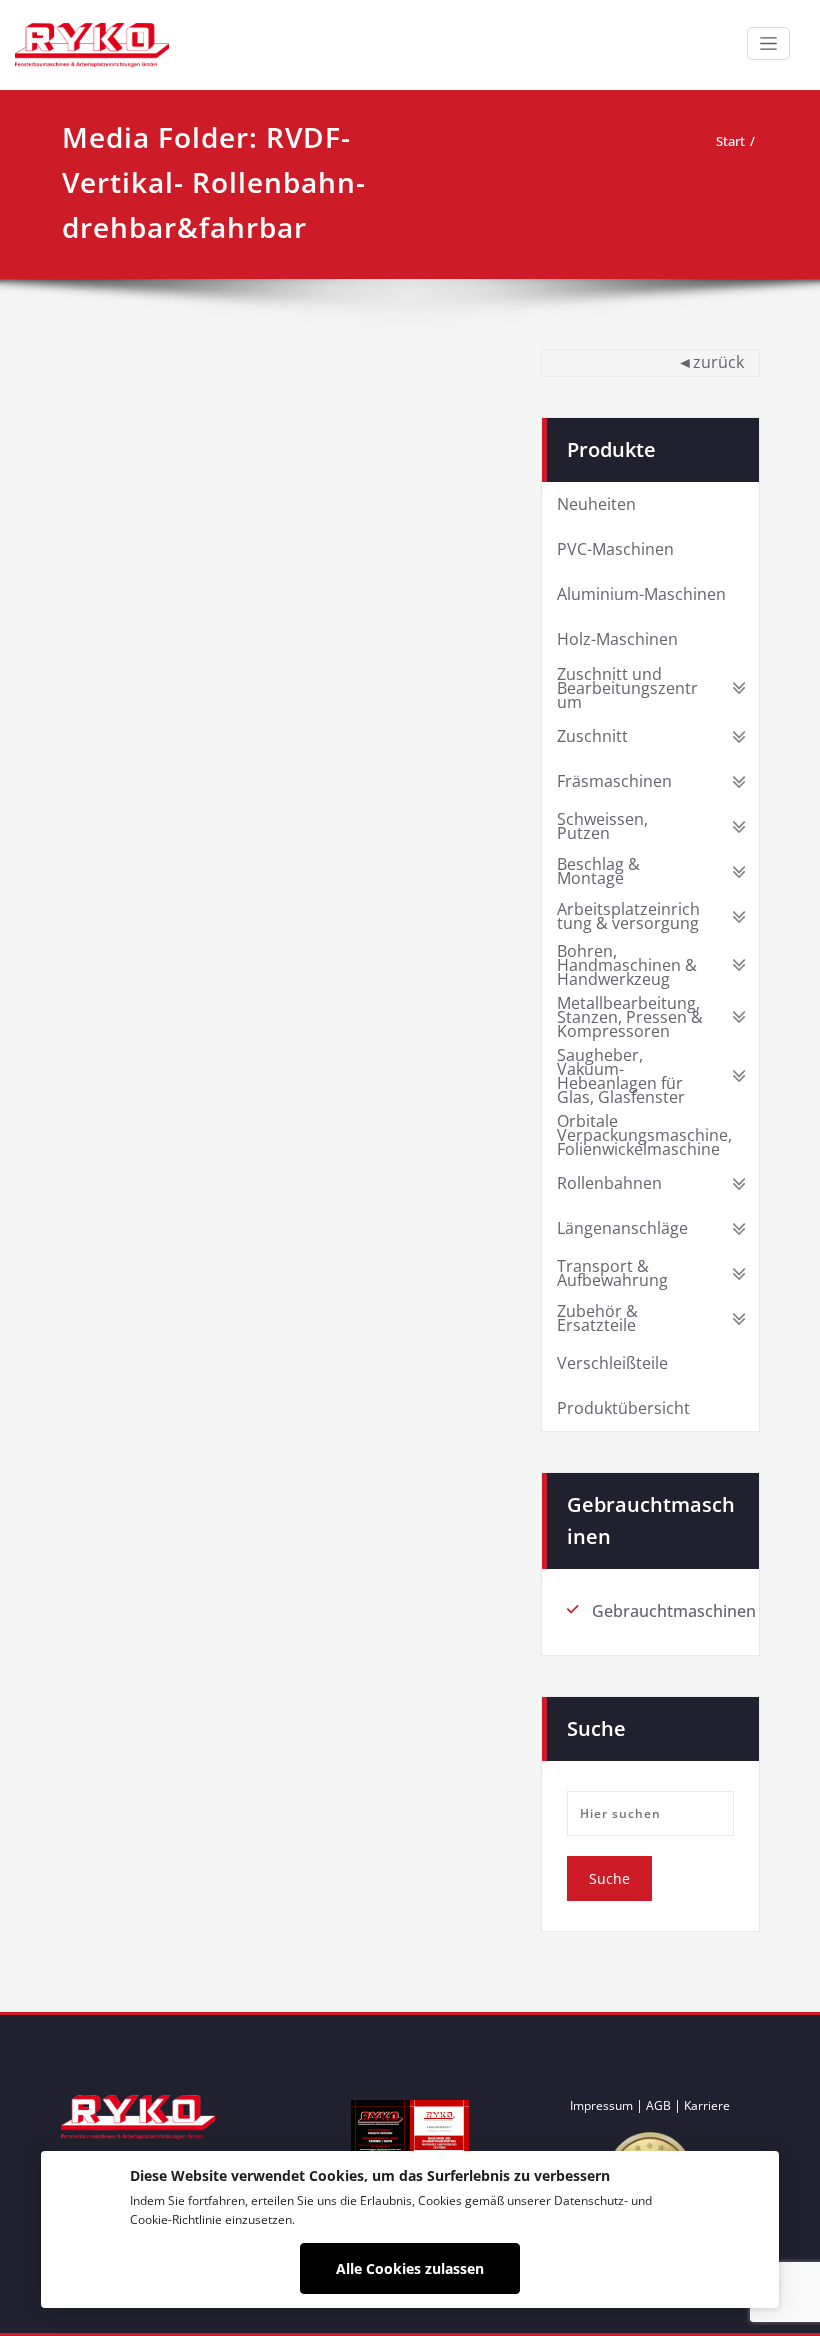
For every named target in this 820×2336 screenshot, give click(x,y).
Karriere (707, 2105)
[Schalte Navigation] (768, 43)
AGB (658, 2105)
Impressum (601, 2105)
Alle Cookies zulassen (410, 2268)
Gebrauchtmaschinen (674, 1611)
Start (730, 141)
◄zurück (710, 362)
